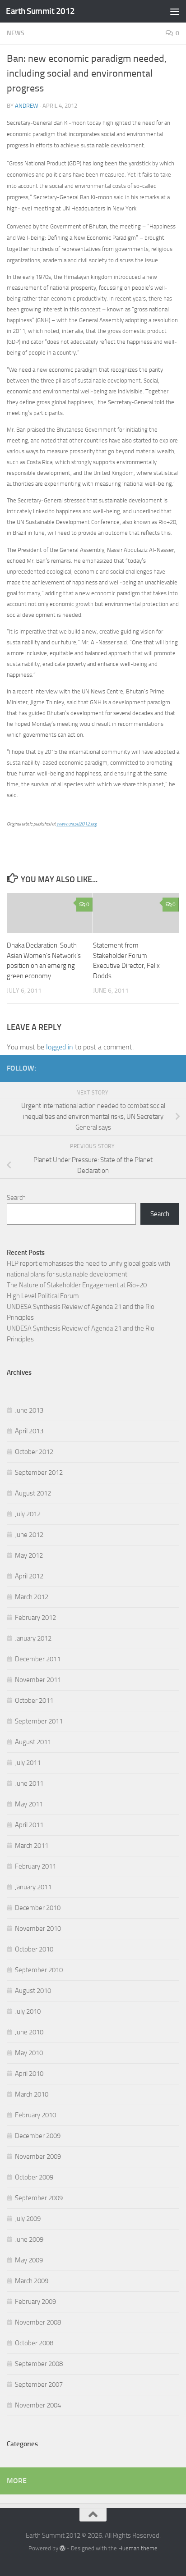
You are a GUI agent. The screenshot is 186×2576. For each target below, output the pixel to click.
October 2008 (34, 2343)
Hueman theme (138, 2548)
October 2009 (34, 2177)
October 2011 (34, 1701)
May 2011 (29, 1804)
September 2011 (39, 1721)
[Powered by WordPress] (63, 2548)
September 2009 (39, 2198)
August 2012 (33, 1493)
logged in (60, 1047)
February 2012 (35, 1618)
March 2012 (32, 1597)
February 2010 (35, 2115)
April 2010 (29, 2074)
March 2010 (32, 2094)
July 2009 (28, 2219)
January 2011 (33, 1887)
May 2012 (29, 1555)
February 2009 (35, 2302)
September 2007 (39, 2385)
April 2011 (29, 1825)
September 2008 (39, 2364)
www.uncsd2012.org (77, 824)
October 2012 (34, 1452)
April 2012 (29, 1576)
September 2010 (39, 1970)
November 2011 (38, 1680)
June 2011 (29, 1783)
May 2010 (29, 2053)
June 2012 (29, 1535)
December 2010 (38, 1908)
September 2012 (39, 1473)
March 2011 (32, 1846)
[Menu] (175, 11)
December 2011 (38, 1659)
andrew (27, 106)
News (16, 33)
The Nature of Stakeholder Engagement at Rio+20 (77, 1285)
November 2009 (38, 2157)
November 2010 (38, 1929)
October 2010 (34, 1949)
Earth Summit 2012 (40, 11)
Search (16, 1198)
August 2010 (33, 1991)
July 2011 (28, 1763)
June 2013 (29, 1410)
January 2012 (33, 1638)
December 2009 (38, 2136)
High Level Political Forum (43, 1296)
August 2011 (33, 1742)
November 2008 (38, 2322)
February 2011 (35, 1866)
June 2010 (29, 2032)
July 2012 (28, 1514)
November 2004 (38, 2405)
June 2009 (29, 2239)
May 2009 (29, 2260)
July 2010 (28, 2011)
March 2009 (32, 2281)
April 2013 (29, 1431)
